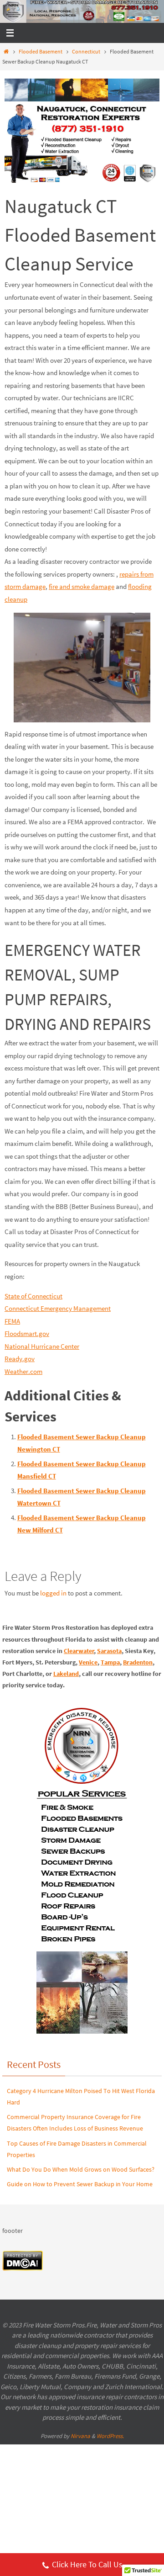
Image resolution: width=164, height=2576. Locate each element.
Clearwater (79, 1651)
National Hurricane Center (42, 1346)
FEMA (12, 1321)
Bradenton (138, 1662)
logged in (53, 1593)
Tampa (110, 1662)
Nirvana (80, 2436)
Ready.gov (20, 1359)
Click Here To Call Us (87, 2564)
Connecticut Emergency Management (58, 1308)
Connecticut (86, 51)
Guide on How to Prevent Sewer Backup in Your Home (80, 2184)
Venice (88, 1662)
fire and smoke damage (82, 586)
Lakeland (66, 1674)
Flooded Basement (41, 51)
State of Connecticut (33, 1296)
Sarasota (109, 1651)
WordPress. (110, 2436)
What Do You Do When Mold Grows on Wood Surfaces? (81, 2169)
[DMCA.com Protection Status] (23, 2269)
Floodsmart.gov (27, 1333)
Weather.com (23, 1371)
